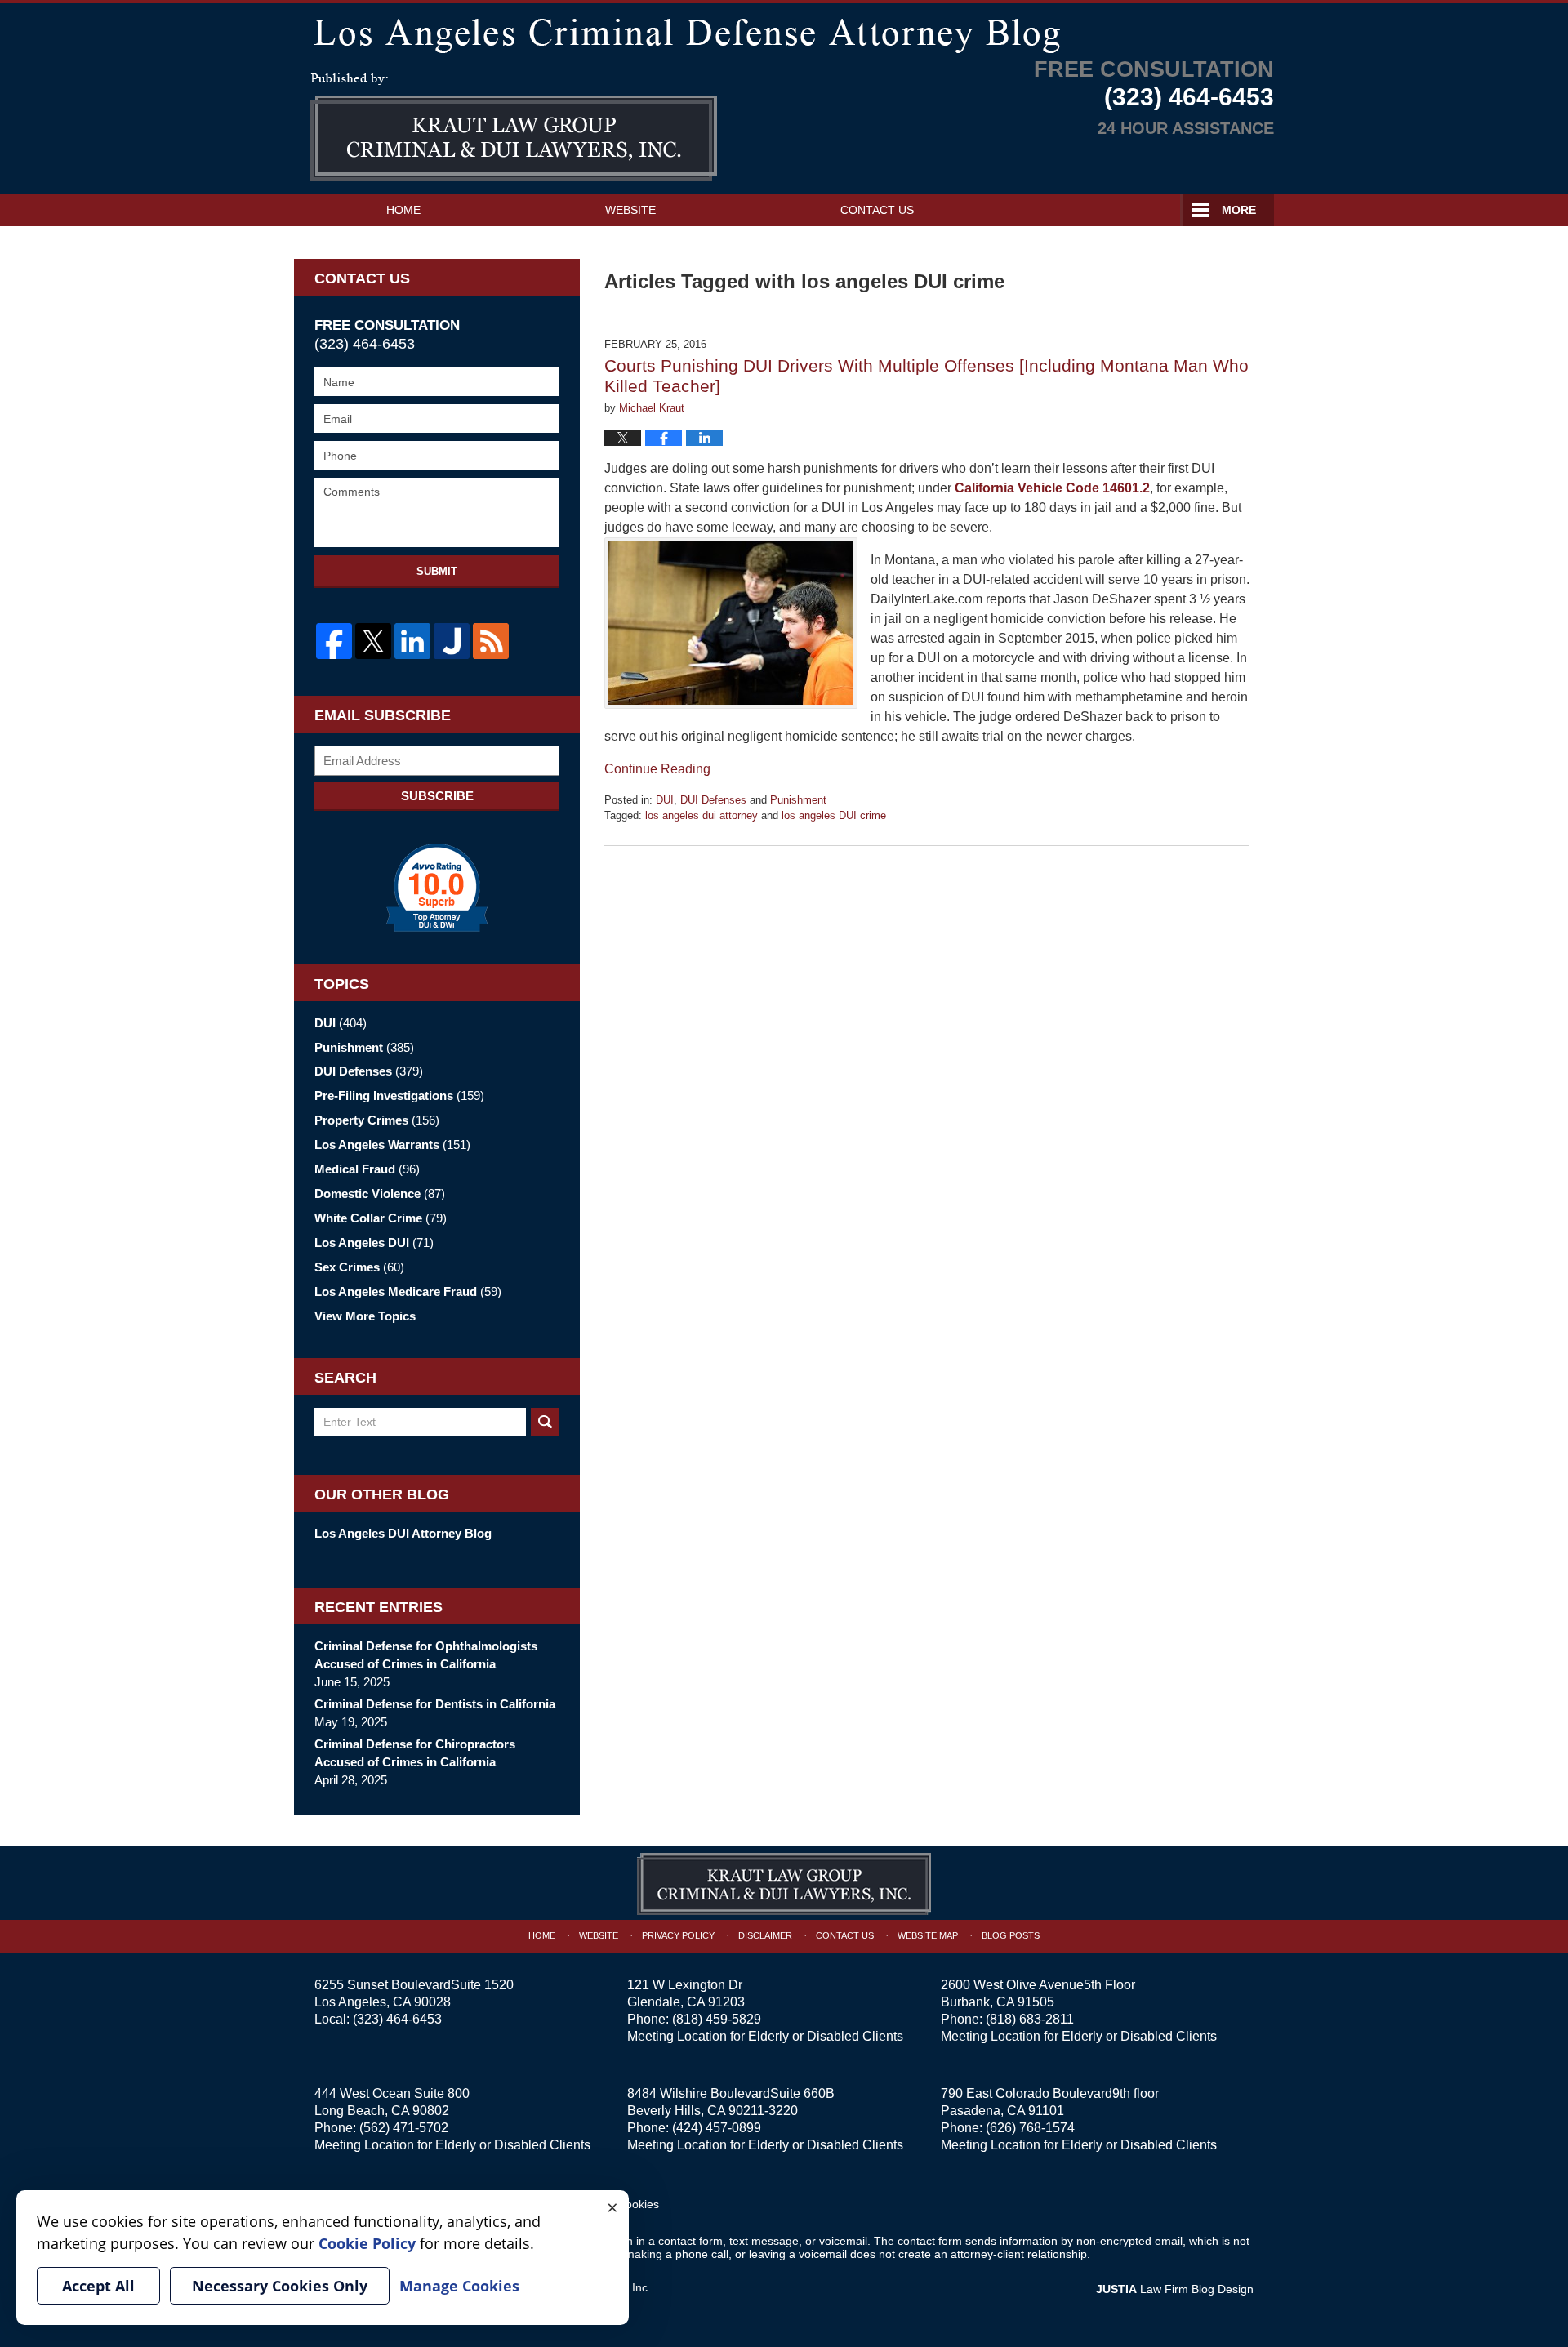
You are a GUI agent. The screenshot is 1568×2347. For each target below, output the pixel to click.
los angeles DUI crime (834, 815)
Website (630, 210)
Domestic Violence (380, 1194)
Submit (437, 571)
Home (403, 210)
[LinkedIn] (412, 641)
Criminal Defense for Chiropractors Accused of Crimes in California (415, 1753)
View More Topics (365, 1316)
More (1239, 210)
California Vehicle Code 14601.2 (1052, 488)
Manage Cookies (459, 2286)
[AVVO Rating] (437, 888)
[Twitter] (373, 641)
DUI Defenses (713, 800)
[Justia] (452, 641)
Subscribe (437, 796)
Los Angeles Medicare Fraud (408, 1292)
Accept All (98, 2286)
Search (545, 1422)
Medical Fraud (367, 1169)
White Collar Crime (381, 1218)
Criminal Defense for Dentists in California (435, 1704)
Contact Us (877, 210)
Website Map (928, 1935)
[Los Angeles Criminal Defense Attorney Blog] (784, 32)
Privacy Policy (678, 1935)
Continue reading (657, 769)
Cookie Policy (367, 2243)
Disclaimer (765, 1935)
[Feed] (491, 641)
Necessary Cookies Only (280, 2286)
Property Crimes (377, 1120)
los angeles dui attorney (702, 815)
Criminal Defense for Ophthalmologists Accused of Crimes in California (426, 1655)
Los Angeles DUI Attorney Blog (403, 1533)
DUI (665, 800)
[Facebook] (334, 641)
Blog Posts (1011, 1935)
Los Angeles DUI (374, 1243)
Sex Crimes (359, 1267)
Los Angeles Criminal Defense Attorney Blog (514, 127)
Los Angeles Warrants (392, 1145)
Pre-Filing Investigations (399, 1096)
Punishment (798, 800)
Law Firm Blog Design (1175, 2289)
